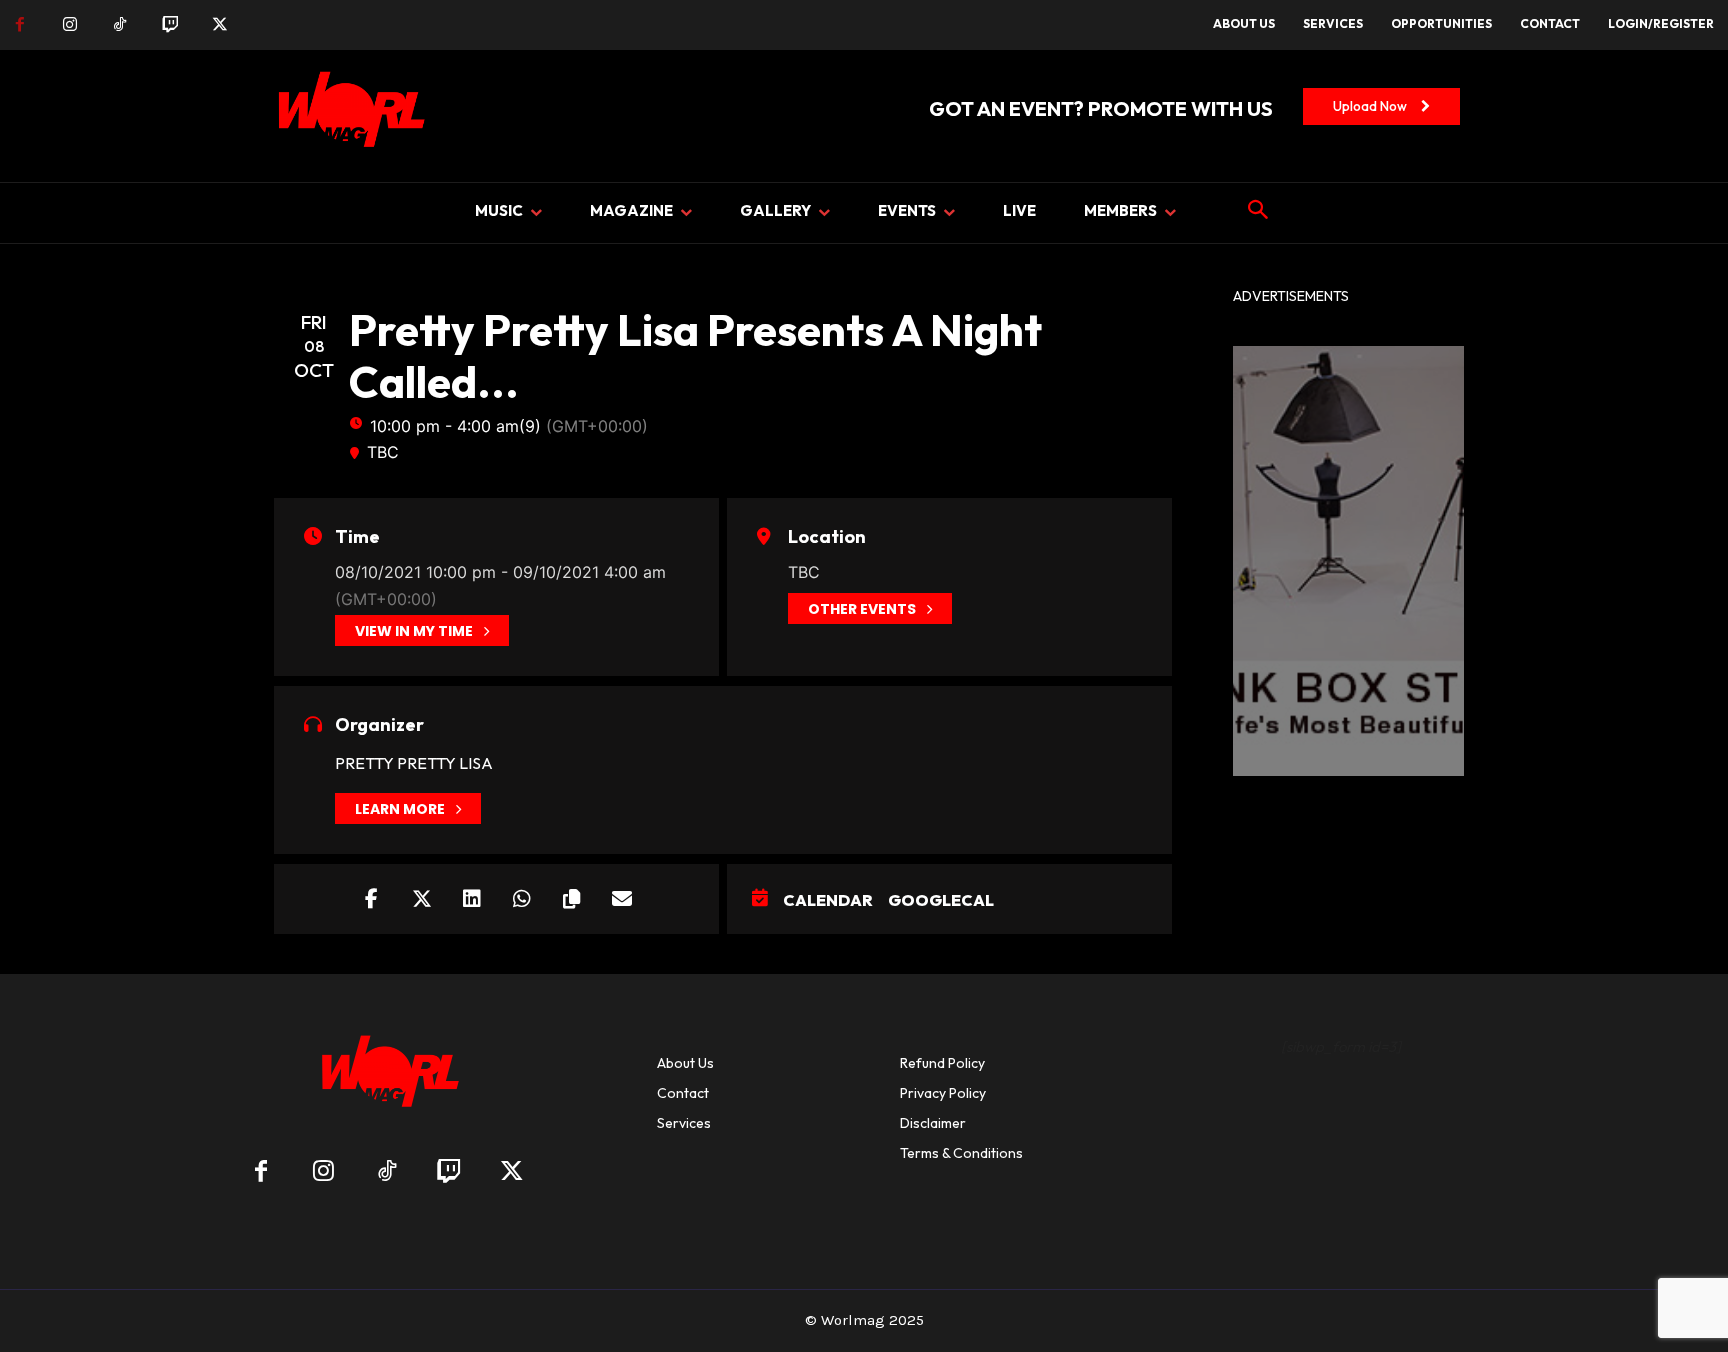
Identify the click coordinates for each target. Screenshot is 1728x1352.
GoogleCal (941, 900)
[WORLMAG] (386, 1077)
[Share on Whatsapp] (522, 899)
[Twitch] (170, 25)
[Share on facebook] (372, 899)
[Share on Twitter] (422, 899)
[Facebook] (20, 25)
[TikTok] (120, 25)
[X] (220, 25)
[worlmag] (348, 116)
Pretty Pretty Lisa (414, 763)
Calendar (828, 900)
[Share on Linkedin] (472, 899)
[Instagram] (70, 25)
